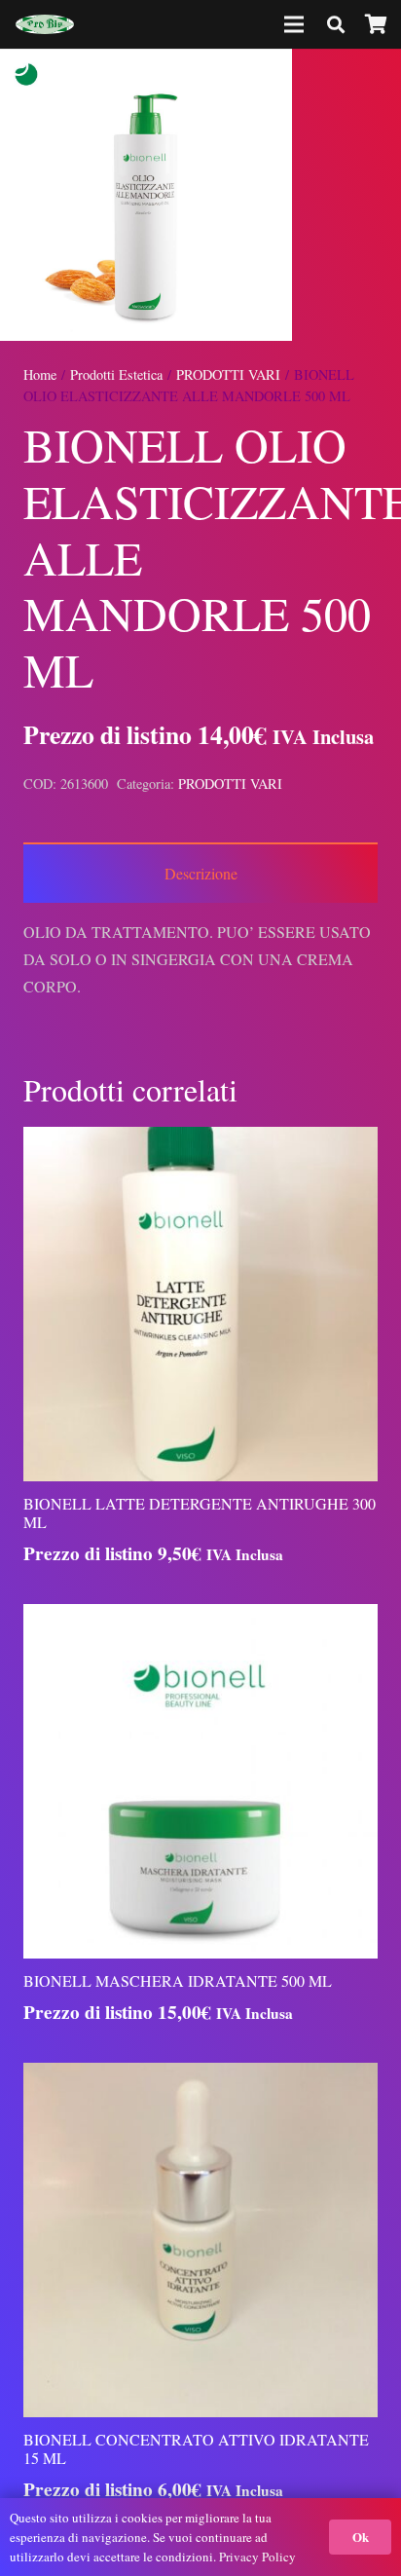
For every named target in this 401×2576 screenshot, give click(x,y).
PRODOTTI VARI (228, 374)
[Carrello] (377, 24)
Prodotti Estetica (116, 374)
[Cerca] (336, 24)
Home (40, 374)
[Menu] (295, 24)
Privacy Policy (257, 2557)
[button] (370, 80)
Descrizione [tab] (201, 873)
